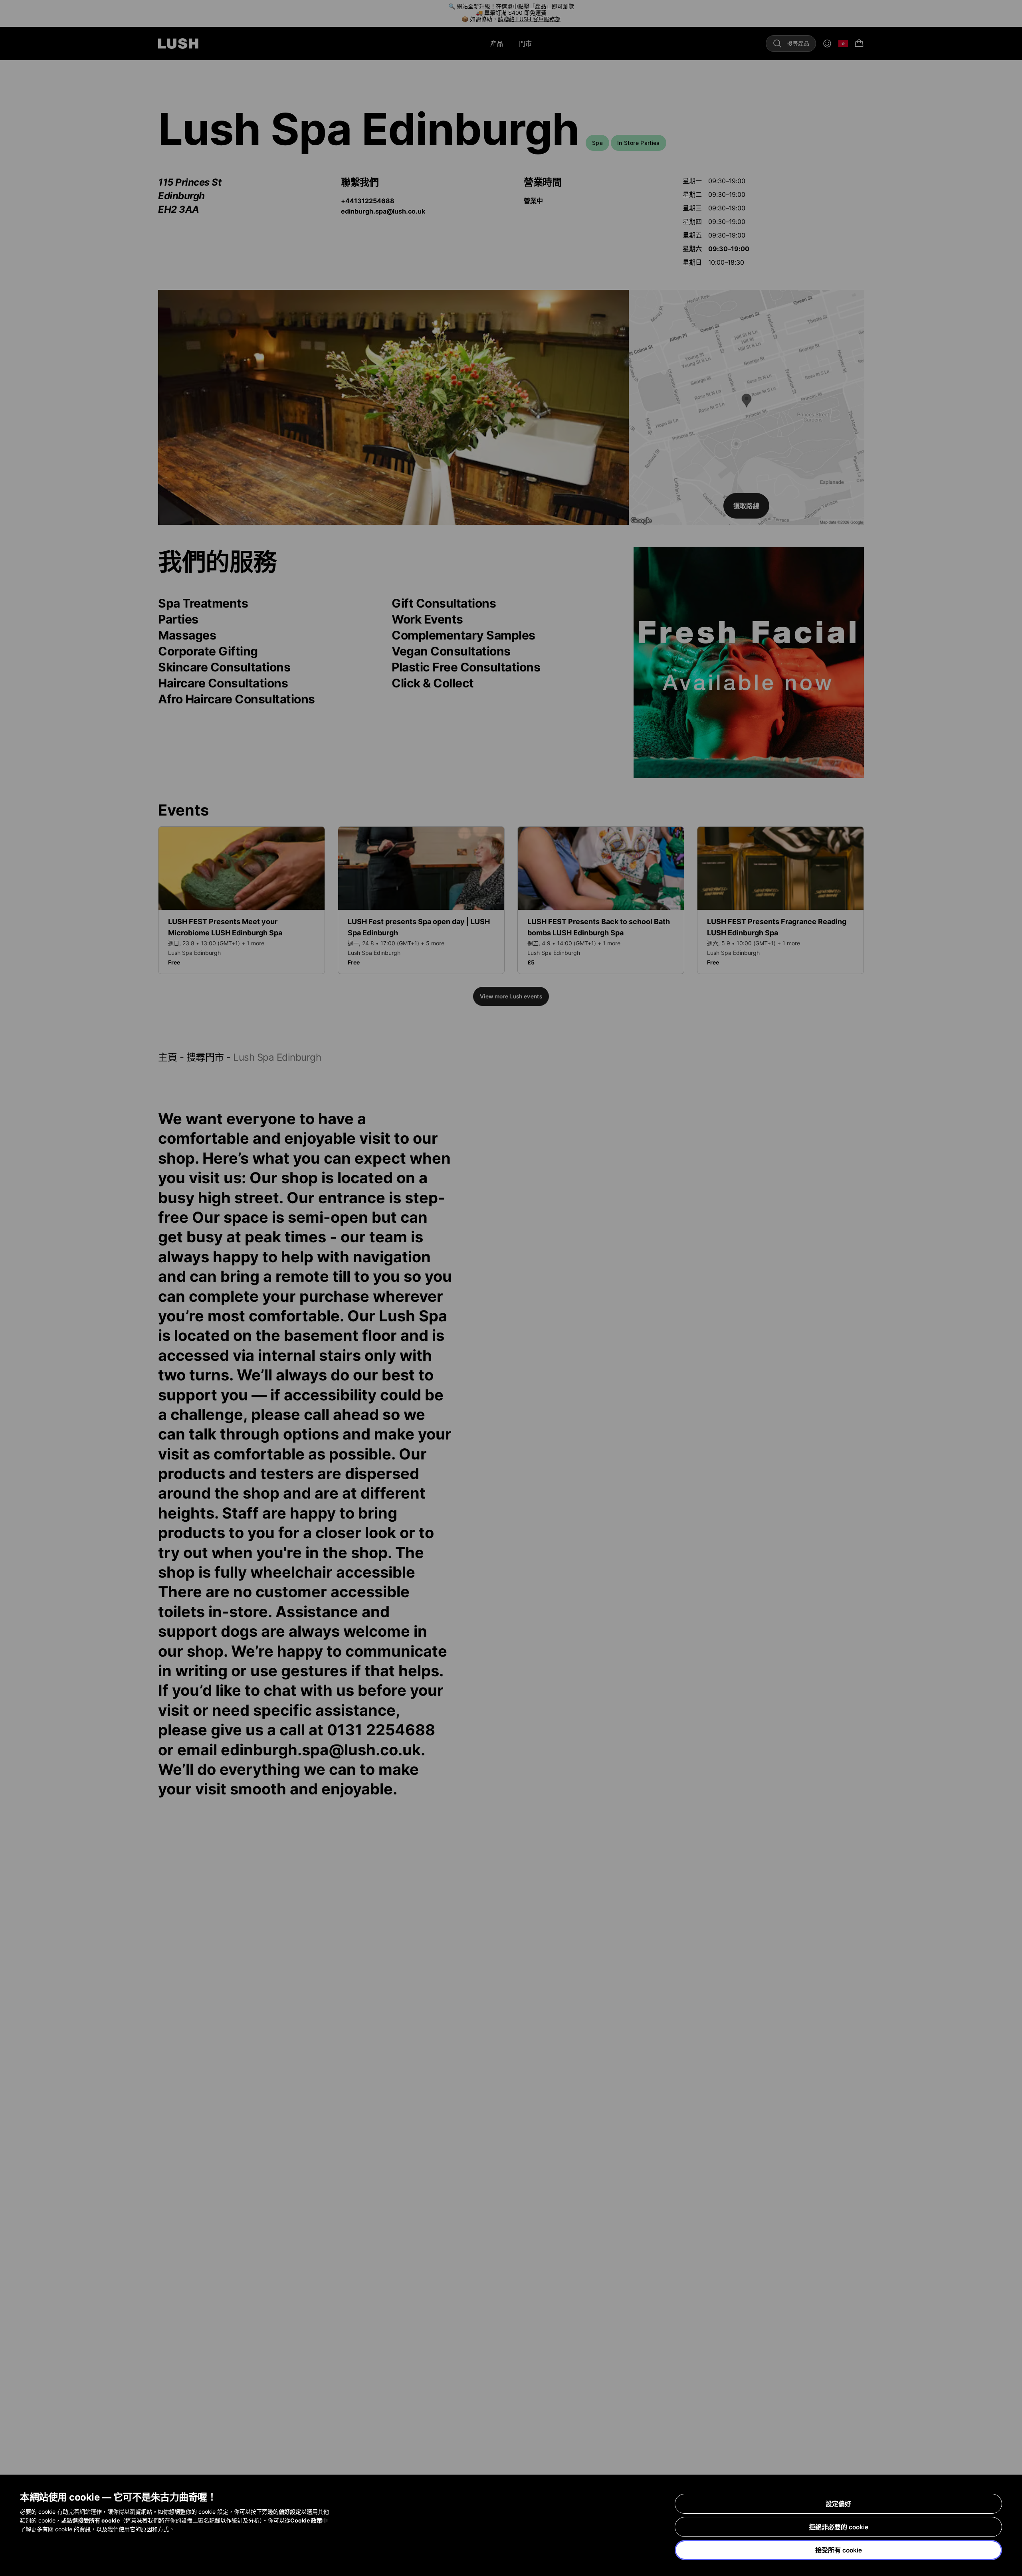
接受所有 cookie (839, 2550)
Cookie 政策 (306, 2520)
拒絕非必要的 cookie (839, 2527)
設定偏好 (838, 2504)
